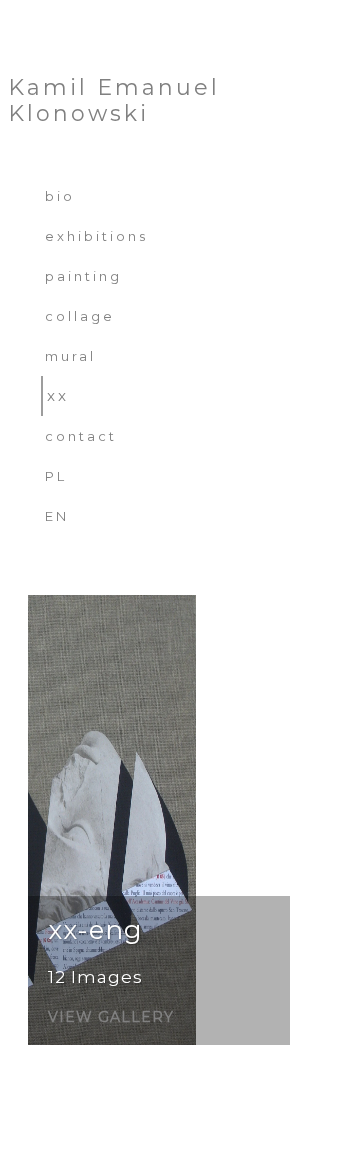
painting (83, 276)
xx (58, 395)
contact (81, 436)
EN (57, 516)
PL (56, 476)
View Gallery (111, 1018)
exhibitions (96, 236)
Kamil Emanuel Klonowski (114, 101)
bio (60, 196)
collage (80, 316)
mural (70, 356)
